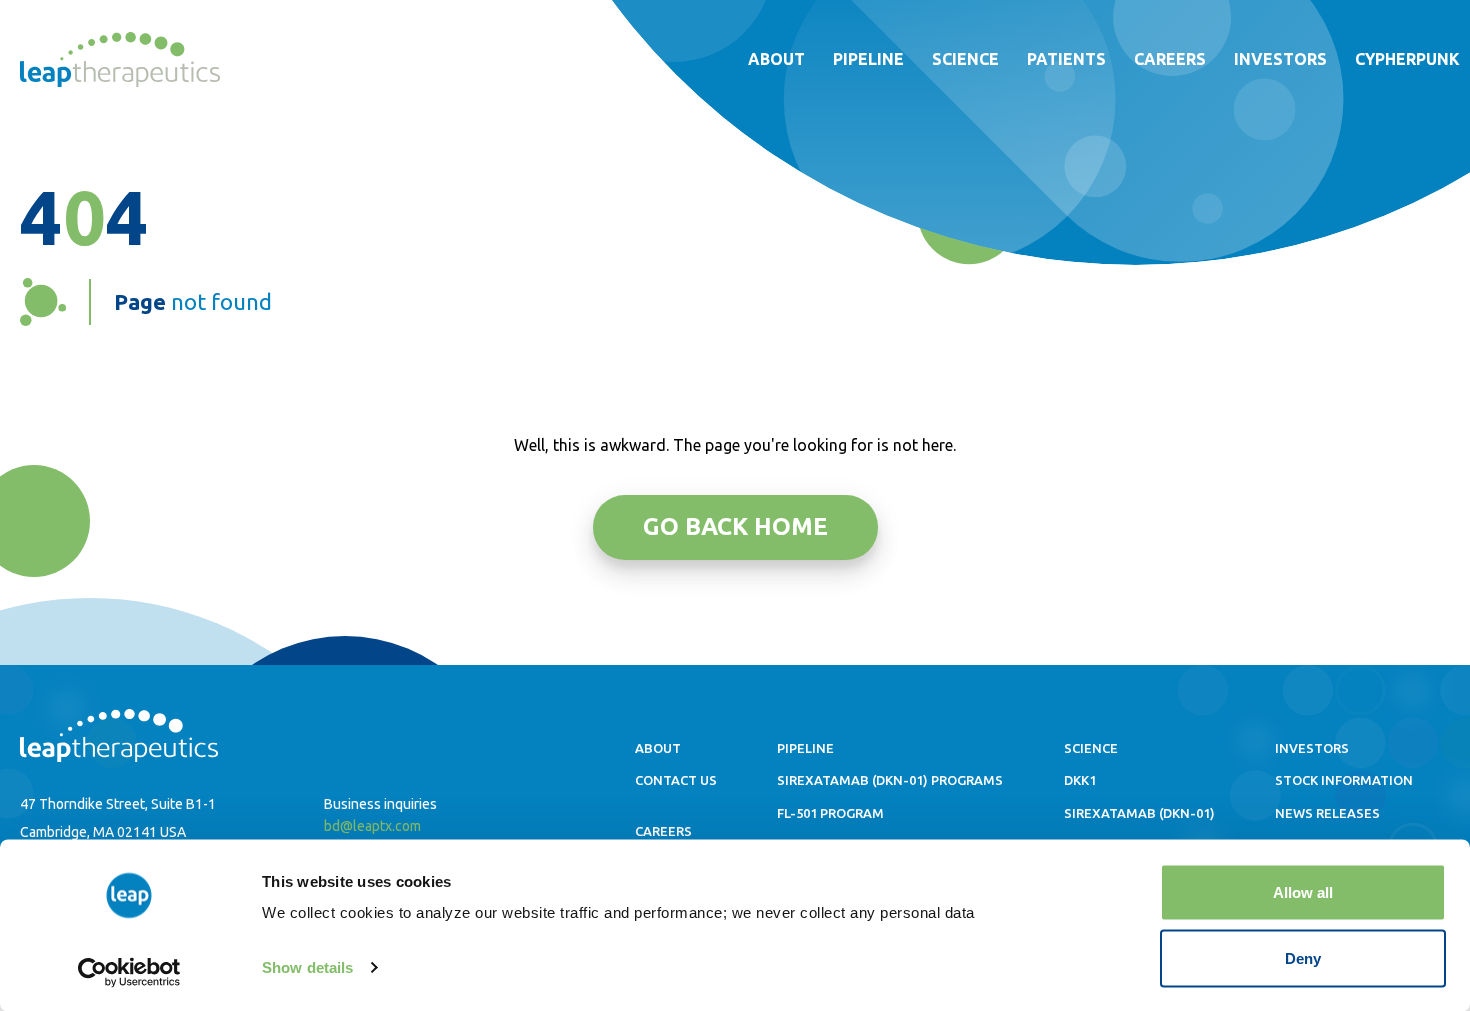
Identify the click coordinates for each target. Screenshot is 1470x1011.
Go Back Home (735, 526)
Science (965, 59)
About (776, 59)
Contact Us (676, 780)
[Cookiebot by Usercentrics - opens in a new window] (129, 972)
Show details (307, 967)
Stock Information (1344, 780)
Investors (1280, 59)
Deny (1303, 957)
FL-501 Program (830, 813)
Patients (1066, 59)
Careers (1170, 59)
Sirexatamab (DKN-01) (1139, 813)
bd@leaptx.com (372, 826)
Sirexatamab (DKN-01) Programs (890, 780)
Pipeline (868, 59)
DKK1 (1080, 780)
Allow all (1303, 892)
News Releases (1327, 813)
